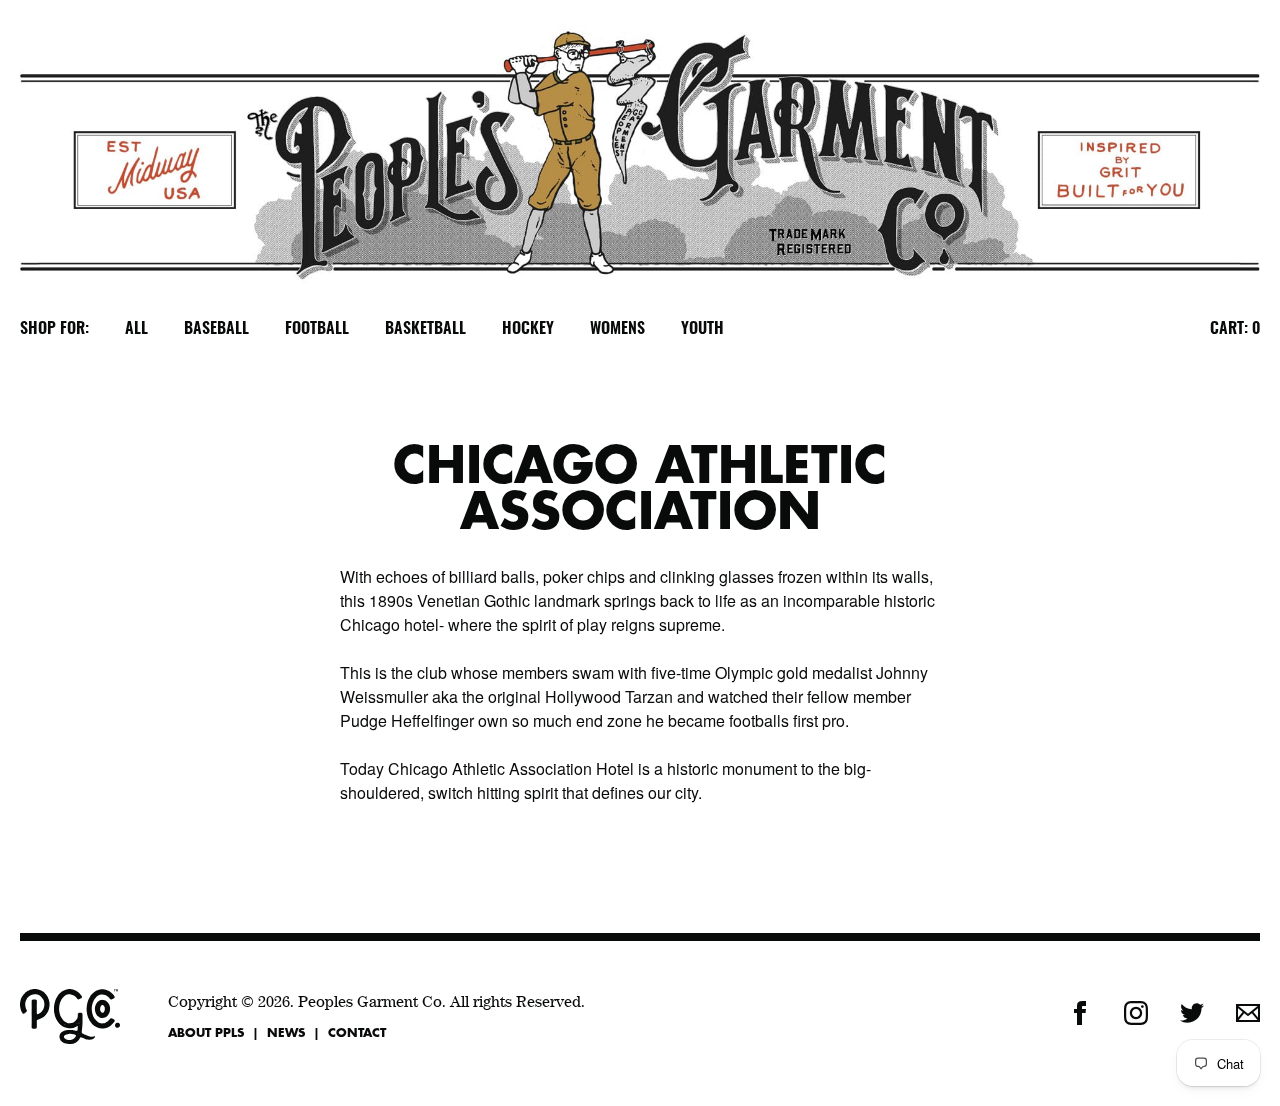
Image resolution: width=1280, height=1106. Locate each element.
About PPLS (206, 1032)
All (136, 329)
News (286, 1032)
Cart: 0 (1235, 329)
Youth (702, 329)
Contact (357, 1032)
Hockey (528, 329)
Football (317, 329)
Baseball (216, 329)
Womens (617, 329)
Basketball (425, 329)
